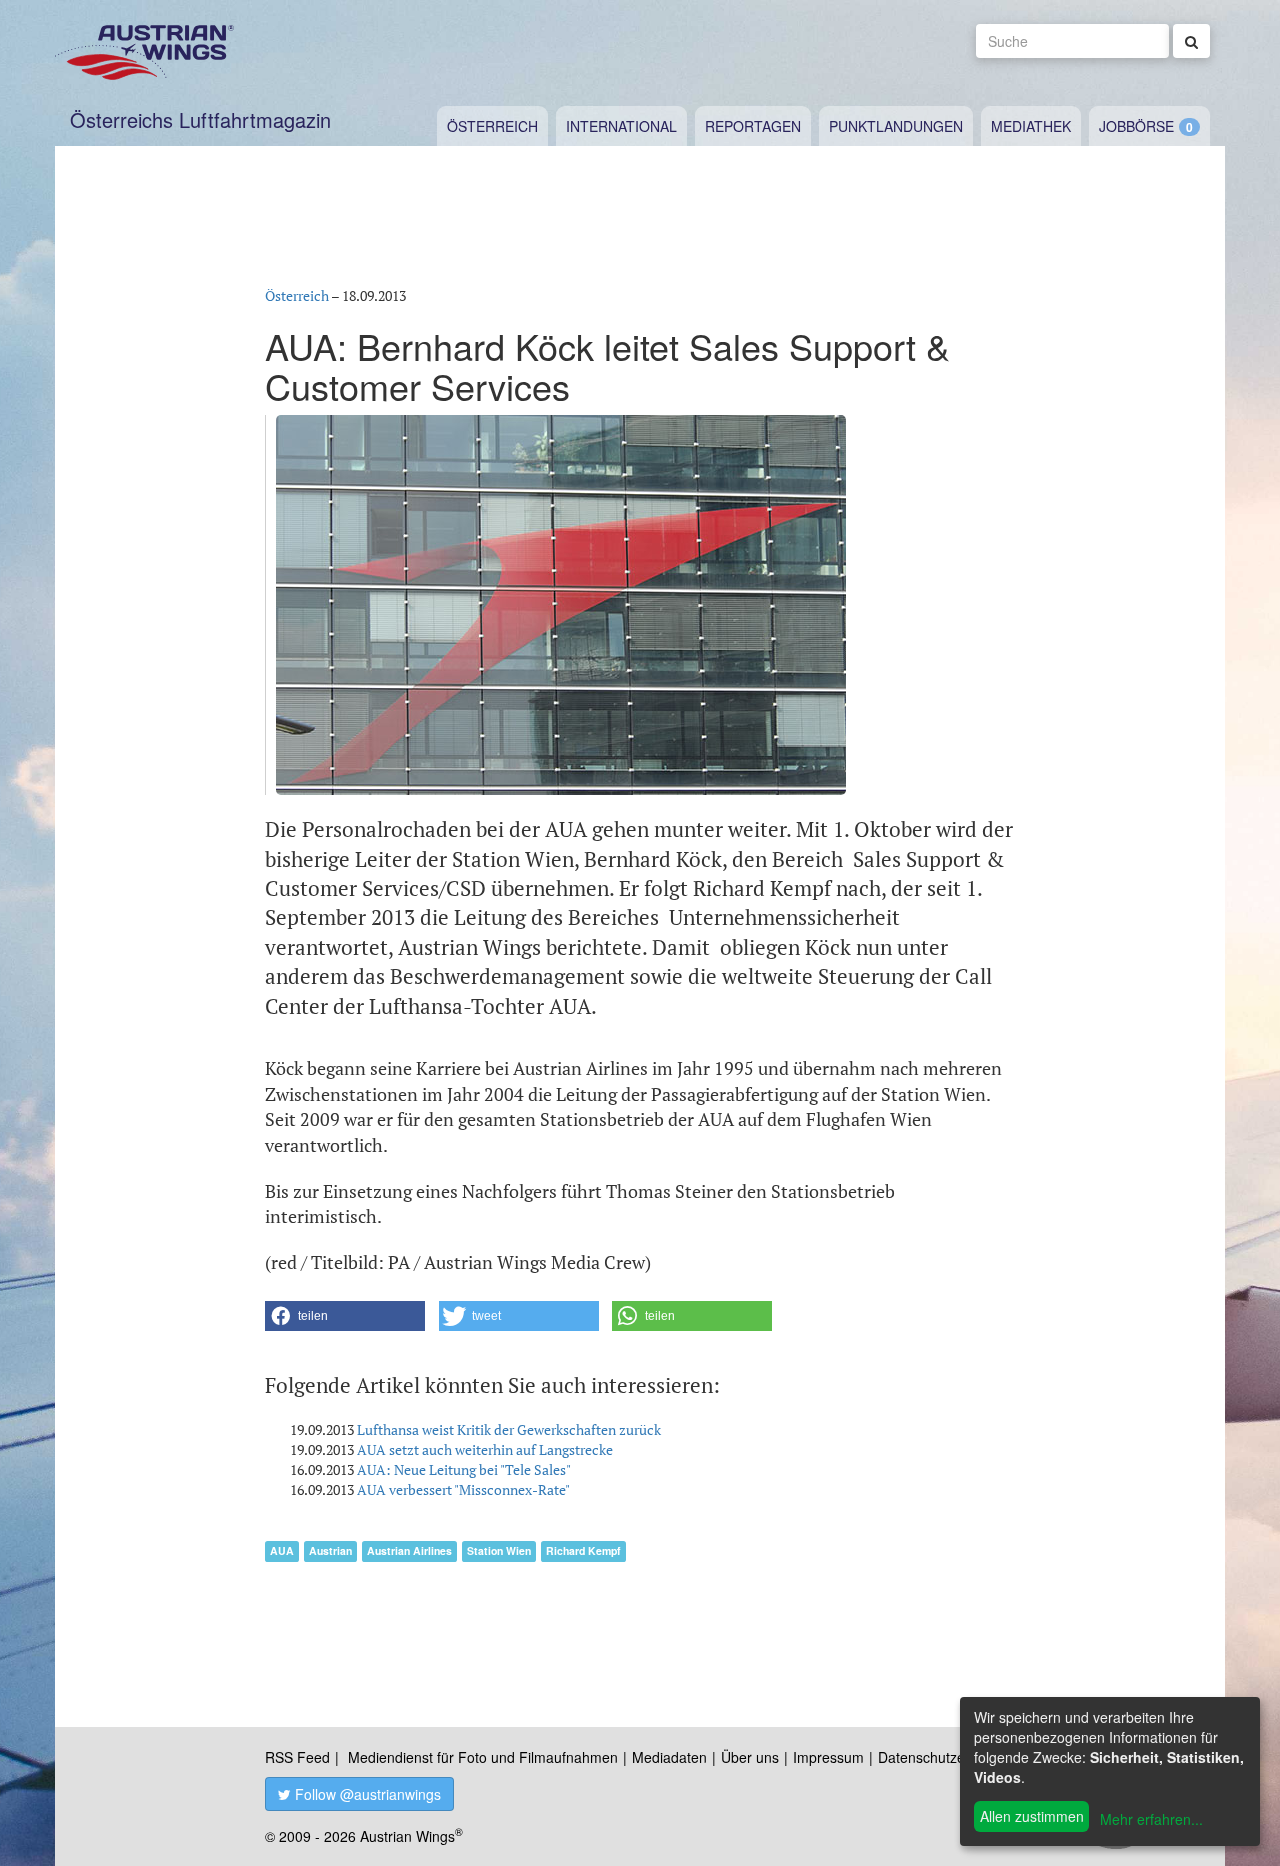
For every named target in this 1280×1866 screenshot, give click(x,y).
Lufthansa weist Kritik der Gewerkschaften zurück (509, 1429)
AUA (282, 1550)
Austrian (330, 1550)
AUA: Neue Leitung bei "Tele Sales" (464, 1469)
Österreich (492, 126)
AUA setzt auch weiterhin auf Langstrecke (485, 1449)
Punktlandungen (896, 126)
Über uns (750, 1757)
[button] (345, 1316)
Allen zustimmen (1032, 1816)
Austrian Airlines (409, 1550)
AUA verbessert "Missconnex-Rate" (463, 1489)
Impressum (828, 1757)
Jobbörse (1136, 126)
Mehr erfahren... (1151, 1819)
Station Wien (499, 1550)
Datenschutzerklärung (947, 1757)
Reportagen (753, 126)
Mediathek (1031, 126)
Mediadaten (669, 1757)
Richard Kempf (583, 1550)
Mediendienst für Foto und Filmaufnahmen (483, 1757)
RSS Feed (297, 1757)
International (621, 126)
